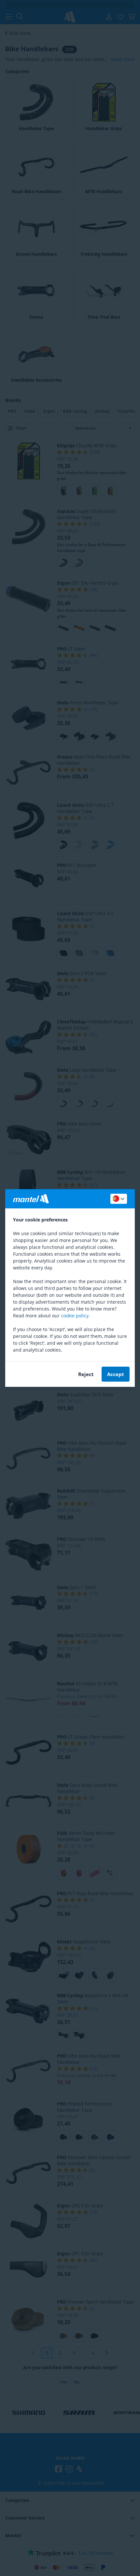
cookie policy (75, 1316)
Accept (116, 1374)
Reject (86, 1374)
